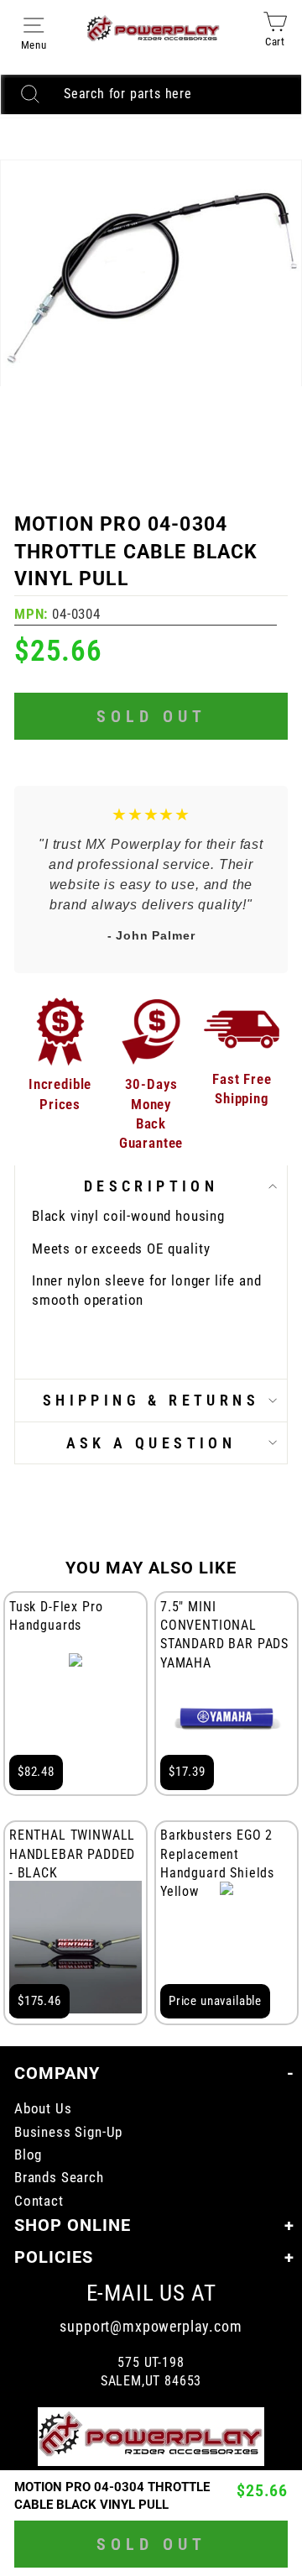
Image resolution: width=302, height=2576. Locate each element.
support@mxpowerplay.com (151, 2326)
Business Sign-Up (68, 2132)
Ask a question (151, 1443)
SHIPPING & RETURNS (151, 1400)
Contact (39, 2201)
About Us (43, 2109)
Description (151, 1186)
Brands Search (59, 2178)
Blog (28, 2155)
